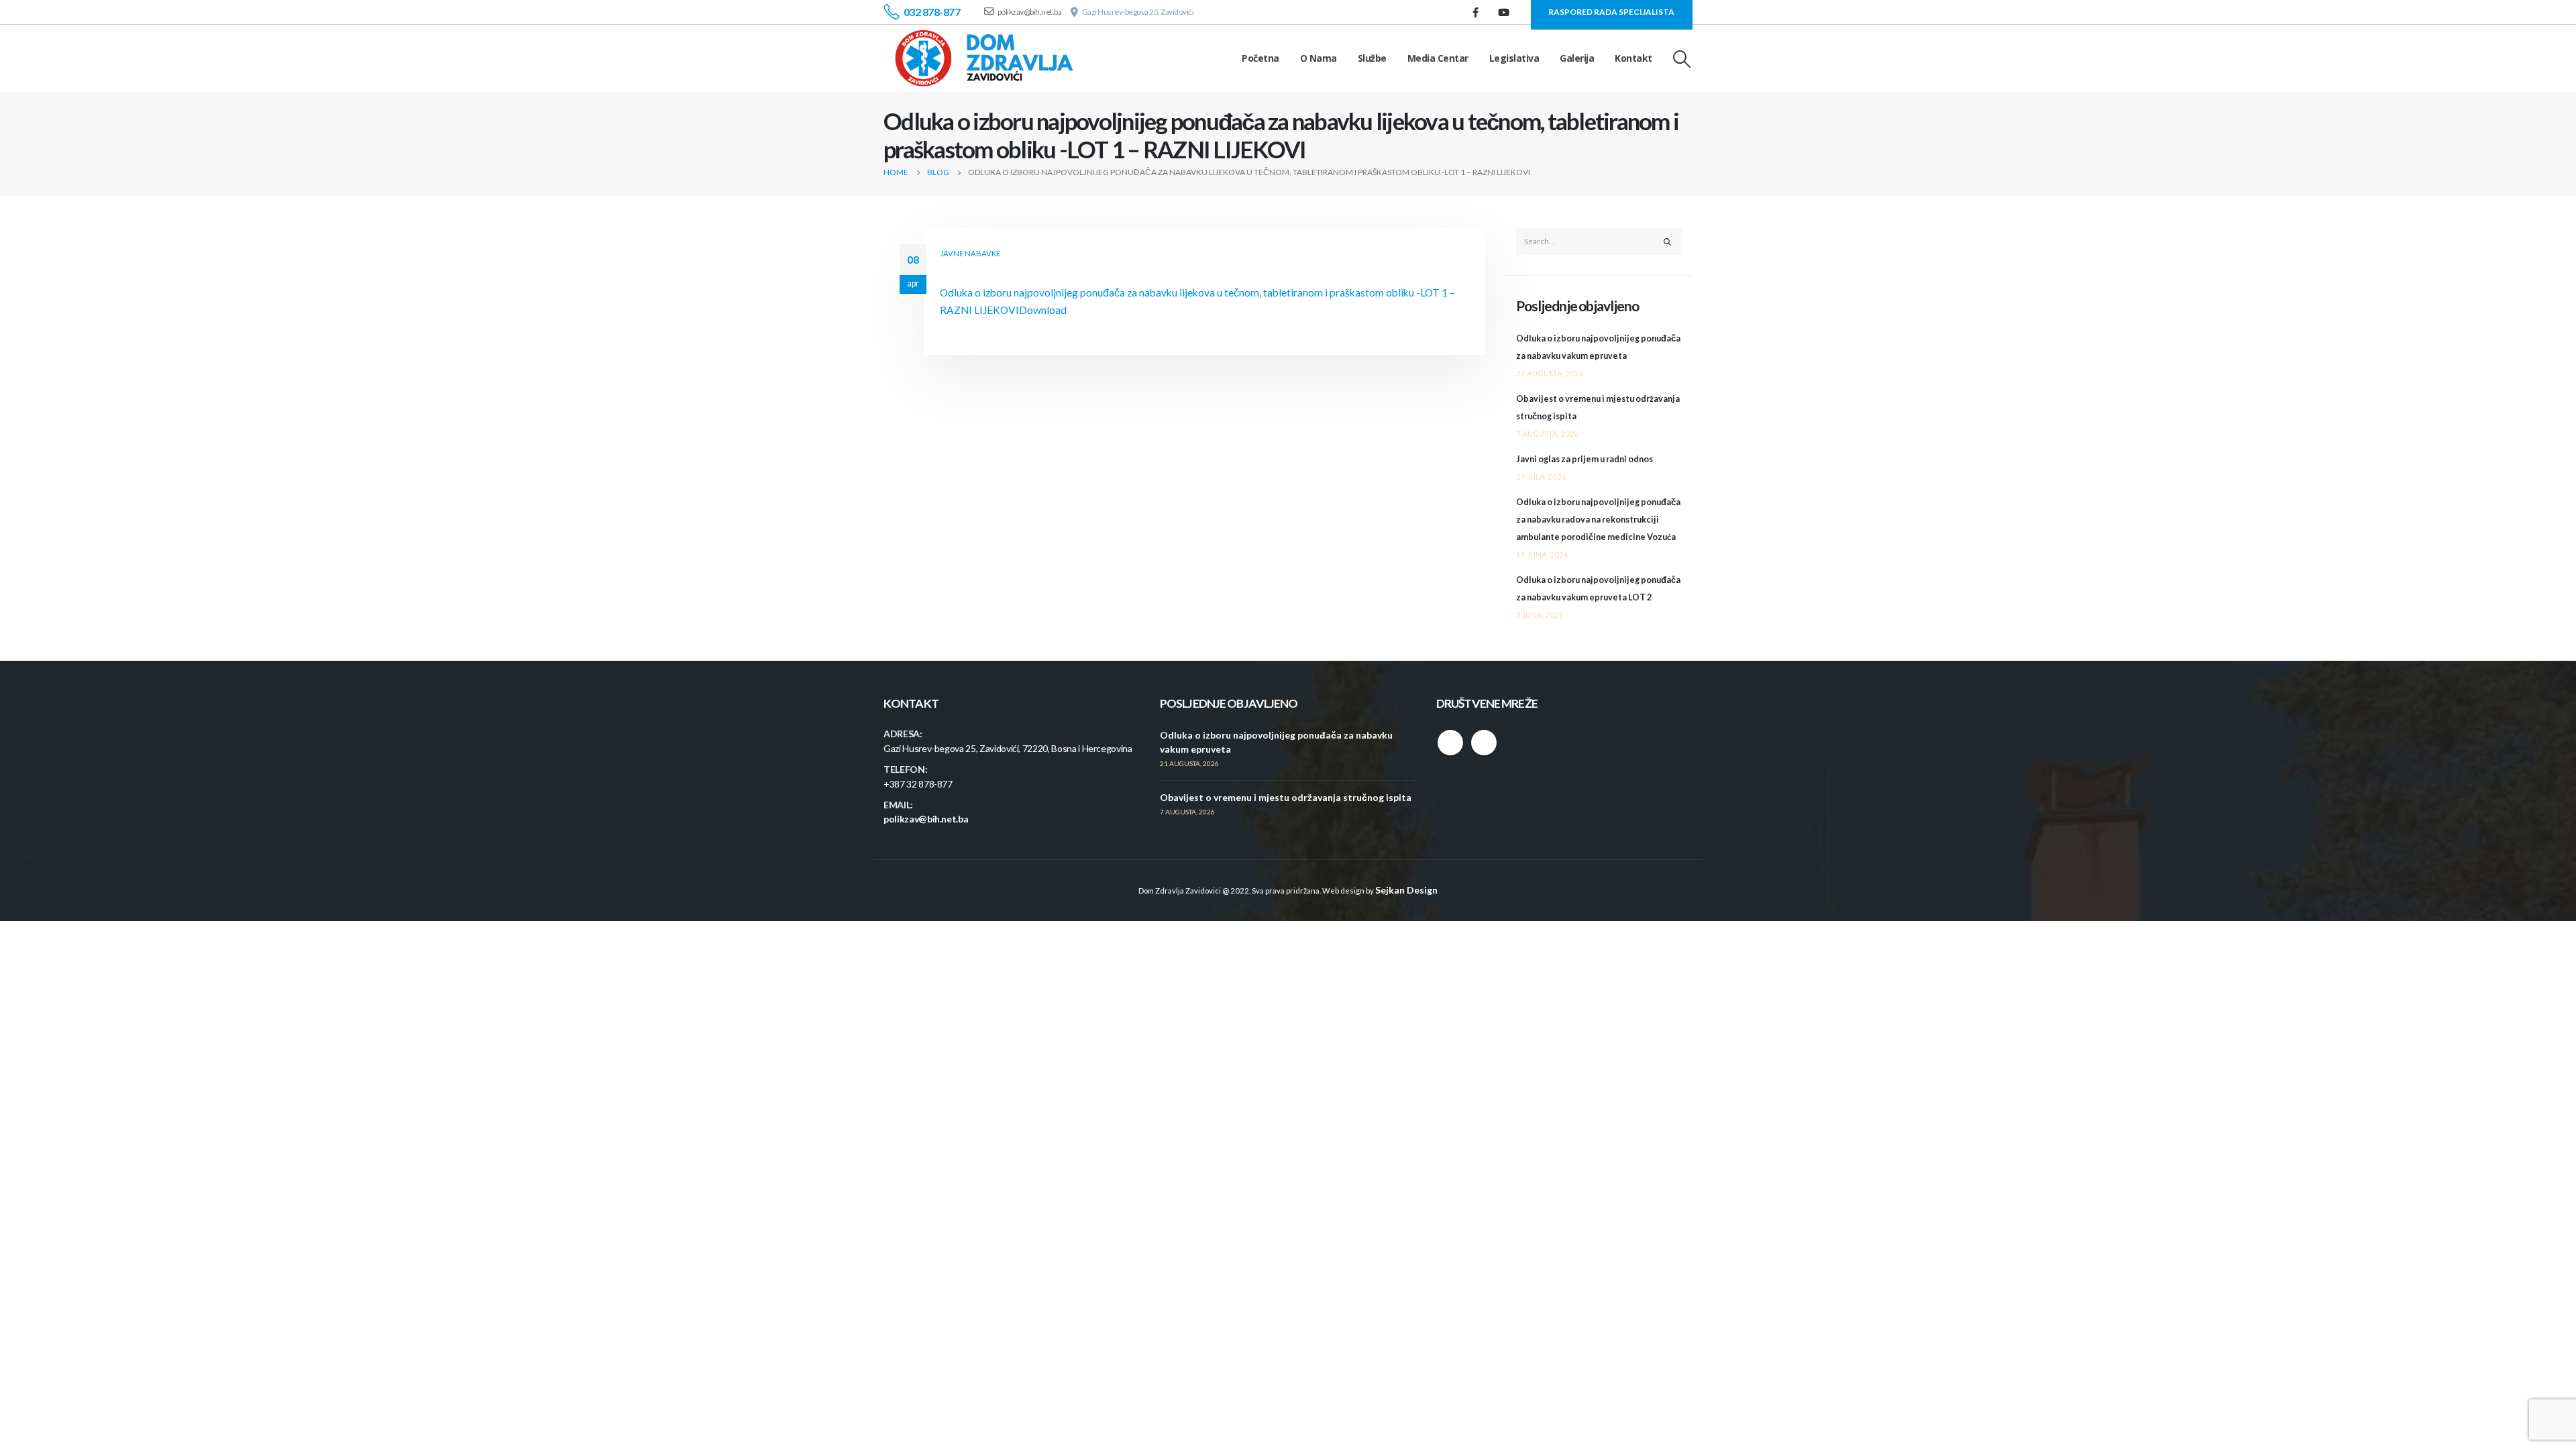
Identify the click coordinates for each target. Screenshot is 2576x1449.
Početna (1260, 58)
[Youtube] (1504, 12)
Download (1043, 310)
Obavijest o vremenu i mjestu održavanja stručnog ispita (1286, 797)
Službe (1372, 58)
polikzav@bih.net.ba (926, 819)
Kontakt (1633, 58)
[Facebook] (1476, 12)
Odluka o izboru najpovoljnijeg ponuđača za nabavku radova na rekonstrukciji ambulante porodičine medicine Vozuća (1598, 520)
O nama (1319, 58)
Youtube (1484, 743)
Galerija (1577, 58)
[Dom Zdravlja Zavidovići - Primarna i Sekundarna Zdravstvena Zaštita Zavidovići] (984, 58)
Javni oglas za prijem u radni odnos (1585, 459)
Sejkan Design (1406, 890)
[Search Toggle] (1682, 59)
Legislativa (1514, 58)
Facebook (1450, 743)
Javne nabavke (970, 253)
